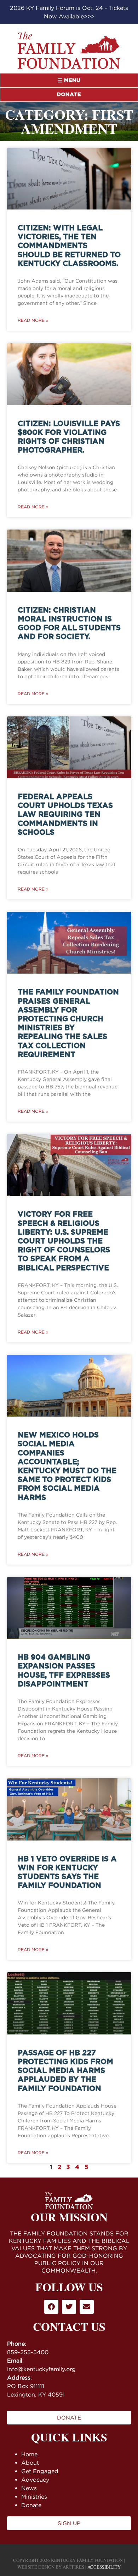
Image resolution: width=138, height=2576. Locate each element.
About (30, 2463)
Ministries (34, 2497)
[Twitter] (69, 2307)
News (29, 2488)
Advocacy (35, 2480)
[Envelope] (87, 2307)
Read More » (33, 320)
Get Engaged (40, 2471)
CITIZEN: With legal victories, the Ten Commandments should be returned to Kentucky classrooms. (69, 246)
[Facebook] (51, 2307)
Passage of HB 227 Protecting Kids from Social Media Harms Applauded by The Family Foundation (65, 2071)
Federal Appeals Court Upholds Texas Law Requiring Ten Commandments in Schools (65, 815)
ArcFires (73, 2567)
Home (29, 2454)
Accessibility (104, 2567)
